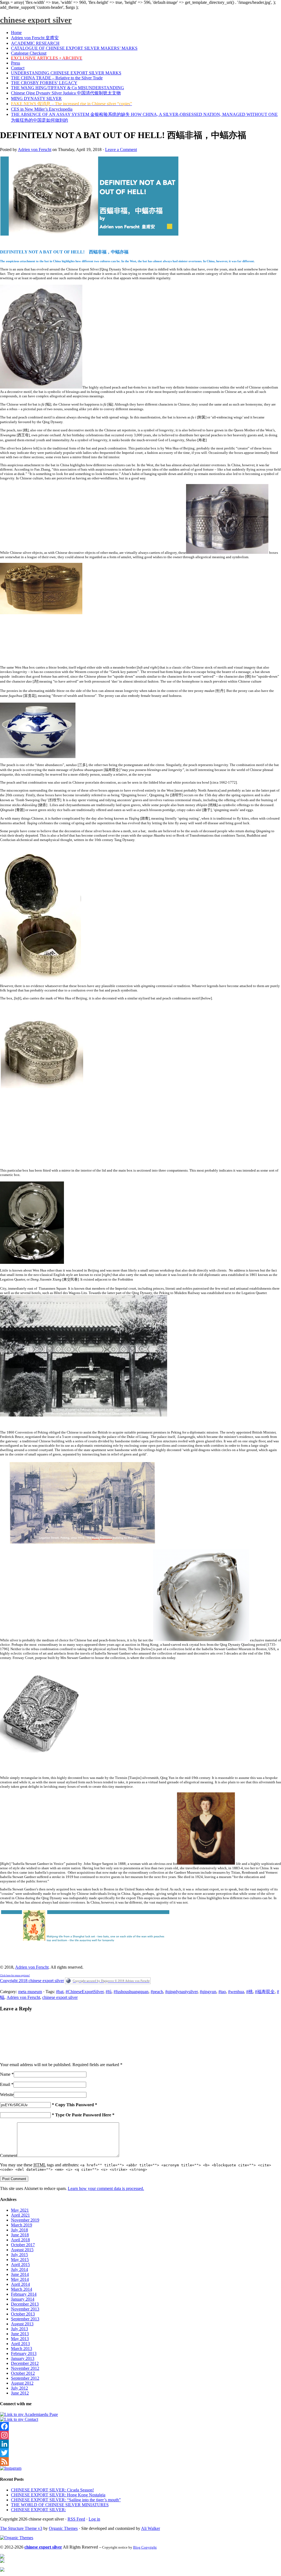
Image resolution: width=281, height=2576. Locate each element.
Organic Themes (63, 2528)
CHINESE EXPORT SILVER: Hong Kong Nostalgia (58, 2495)
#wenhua (236, 1992)
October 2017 (23, 2245)
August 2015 (22, 2250)
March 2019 (22, 2225)
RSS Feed (76, 2519)
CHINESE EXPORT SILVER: (38, 2510)
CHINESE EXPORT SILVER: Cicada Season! (52, 2490)
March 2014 (22, 2289)
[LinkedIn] (140, 2444)
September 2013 (25, 2319)
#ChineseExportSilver (85, 1992)
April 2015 (20, 2265)
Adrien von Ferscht (35, 150)
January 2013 (23, 2358)
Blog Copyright (145, 2547)
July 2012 (19, 2388)
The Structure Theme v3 (21, 2528)
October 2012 (23, 2373)
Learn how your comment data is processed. (106, 2188)
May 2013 (20, 2339)
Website (7, 2095)
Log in (94, 2519)
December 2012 (25, 2363)
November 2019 (25, 2220)
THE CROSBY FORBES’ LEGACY (44, 83)
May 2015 (20, 2260)
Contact (18, 68)
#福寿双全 (265, 1992)
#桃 (249, 1992)
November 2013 (25, 2309)
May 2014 (20, 2279)
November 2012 (25, 2368)
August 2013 (22, 2324)
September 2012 (25, 2378)
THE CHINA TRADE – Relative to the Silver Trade (57, 78)
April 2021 (20, 2215)
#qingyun (208, 1992)
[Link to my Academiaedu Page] (29, 2414)
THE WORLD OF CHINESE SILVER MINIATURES (60, 2505)
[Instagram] (140, 2435)
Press (16, 63)
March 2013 (22, 2349)
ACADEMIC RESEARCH (35, 43)
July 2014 (19, 2269)
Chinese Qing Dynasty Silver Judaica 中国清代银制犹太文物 (66, 93)
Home (16, 33)
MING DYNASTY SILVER (36, 98)
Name (5, 2074)
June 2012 (20, 2393)
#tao (222, 1992)
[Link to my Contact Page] (19, 2419)
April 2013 (20, 2344)
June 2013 (20, 2334)
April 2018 (20, 2240)
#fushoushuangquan (131, 1992)
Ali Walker (151, 2528)
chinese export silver (36, 20)
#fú (109, 1992)
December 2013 (25, 2304)
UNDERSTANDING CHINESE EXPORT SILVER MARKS (66, 73)
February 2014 (24, 2294)
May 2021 (20, 2210)
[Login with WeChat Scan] (41, 2056)
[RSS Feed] (140, 2462)
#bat (60, 1992)
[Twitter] (140, 2453)
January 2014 (23, 2299)
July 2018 (19, 2230)
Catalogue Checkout (29, 53)
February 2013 (24, 2353)
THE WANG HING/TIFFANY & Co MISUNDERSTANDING (68, 88)
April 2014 (20, 2284)
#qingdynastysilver (181, 1992)
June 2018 (20, 2235)
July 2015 (19, 2255)
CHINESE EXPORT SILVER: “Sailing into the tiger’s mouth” (66, 2500)
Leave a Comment (121, 150)
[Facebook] (140, 2426)
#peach (157, 1992)
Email (5, 2084)
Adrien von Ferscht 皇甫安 (35, 38)
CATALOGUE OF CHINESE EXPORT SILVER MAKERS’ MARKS (74, 48)
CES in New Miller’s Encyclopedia (42, 109)
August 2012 (22, 2383)
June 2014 (20, 2274)
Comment (9, 2155)
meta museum (30, 1992)
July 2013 (19, 2329)
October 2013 (23, 2314)
